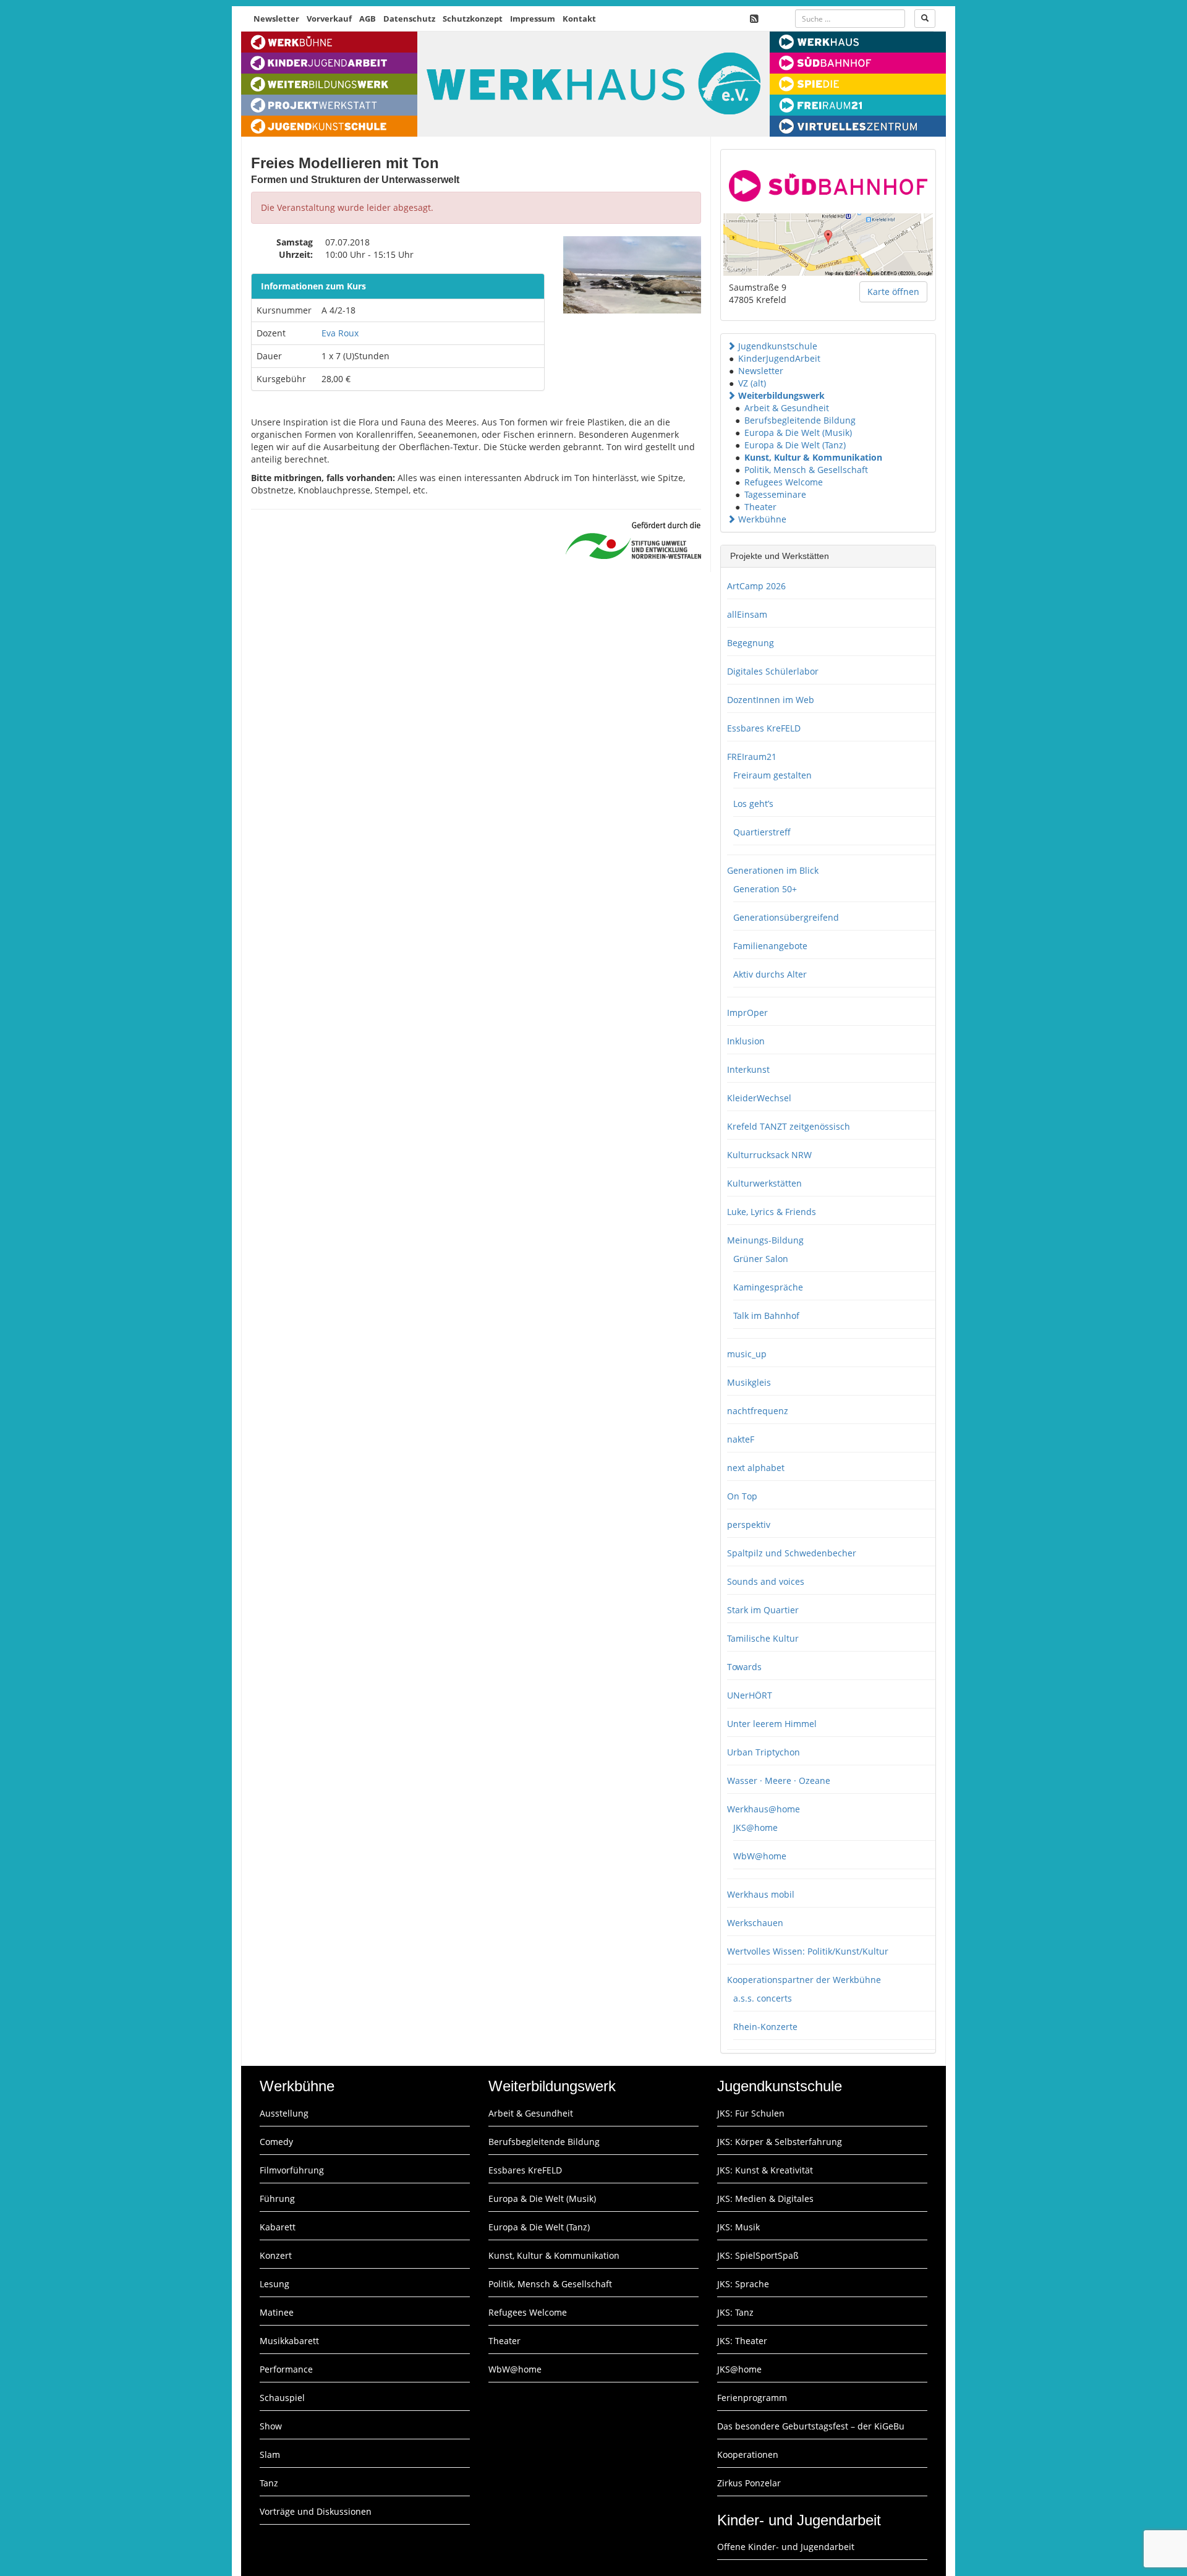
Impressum (533, 19)
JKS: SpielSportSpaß (758, 2255)
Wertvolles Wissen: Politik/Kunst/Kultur (808, 1951)
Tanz (269, 2483)
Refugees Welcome (784, 482)
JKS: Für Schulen (751, 2113)
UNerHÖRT (750, 1695)
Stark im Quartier (763, 1610)
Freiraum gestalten (772, 775)
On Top (742, 1496)
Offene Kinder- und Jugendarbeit (786, 2547)
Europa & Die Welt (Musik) (798, 433)
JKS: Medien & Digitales (765, 2199)
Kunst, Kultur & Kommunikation (813, 457)
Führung (277, 2199)
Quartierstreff (762, 832)
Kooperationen (748, 2454)
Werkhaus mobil (761, 1894)
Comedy (276, 2142)
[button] (731, 346)
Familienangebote (770, 946)
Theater (760, 507)
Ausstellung (284, 2113)
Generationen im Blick (773, 870)
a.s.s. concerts (763, 1998)
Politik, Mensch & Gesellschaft (806, 470)
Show (271, 2426)
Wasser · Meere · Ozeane (779, 1781)
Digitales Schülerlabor (773, 671)
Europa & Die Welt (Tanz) (795, 445)
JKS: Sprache (743, 2284)
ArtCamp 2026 (756, 586)
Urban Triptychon (764, 1752)
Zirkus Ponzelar (749, 2483)
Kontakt (579, 19)
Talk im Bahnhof (766, 1316)
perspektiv (749, 1525)
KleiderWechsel (759, 1098)
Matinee (277, 2312)
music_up (747, 1354)
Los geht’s (753, 804)
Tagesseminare (775, 494)
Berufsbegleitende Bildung (800, 420)
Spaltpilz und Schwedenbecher (792, 1553)
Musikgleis (749, 1382)
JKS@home (755, 1828)
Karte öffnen (893, 292)
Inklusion (746, 1041)
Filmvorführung (292, 2170)
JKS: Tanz (735, 2312)
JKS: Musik (738, 2227)
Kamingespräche (768, 1287)
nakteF (741, 1439)
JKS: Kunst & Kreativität (765, 2170)
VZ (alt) (752, 383)
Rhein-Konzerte (765, 2027)
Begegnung (751, 643)
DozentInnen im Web (771, 700)
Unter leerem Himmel (772, 1724)
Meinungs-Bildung (765, 1240)
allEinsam (747, 614)
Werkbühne (762, 519)
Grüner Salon (761, 1259)
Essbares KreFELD (764, 728)
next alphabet (756, 1468)
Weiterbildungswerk (781, 395)
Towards (744, 1667)
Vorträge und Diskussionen (316, 2511)
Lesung (274, 2284)
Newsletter (276, 19)
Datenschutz (409, 19)
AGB (368, 19)
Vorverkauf (329, 19)
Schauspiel (282, 2398)
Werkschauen (755, 1923)
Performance (286, 2369)
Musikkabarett (289, 2341)
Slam (270, 2454)
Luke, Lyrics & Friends (772, 1212)
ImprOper (747, 1013)
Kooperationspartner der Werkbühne (804, 1980)
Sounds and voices (766, 1581)
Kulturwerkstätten (764, 1183)
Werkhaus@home (764, 1809)
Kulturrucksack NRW (769, 1155)
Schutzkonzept (473, 19)
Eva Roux (340, 333)
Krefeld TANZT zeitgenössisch (789, 1126)
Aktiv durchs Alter (770, 974)
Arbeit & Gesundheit (787, 408)
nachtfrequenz (758, 1411)
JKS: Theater (742, 2341)
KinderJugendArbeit (779, 358)
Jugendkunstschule (778, 346)
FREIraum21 (752, 757)
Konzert (276, 2255)
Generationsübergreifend (786, 917)
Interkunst (748, 1069)
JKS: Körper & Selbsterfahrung (780, 2142)
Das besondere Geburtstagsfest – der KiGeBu (811, 2426)
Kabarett (278, 2227)
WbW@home (760, 1856)
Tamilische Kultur (763, 1638)
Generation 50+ (765, 889)
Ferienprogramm (752, 2398)
